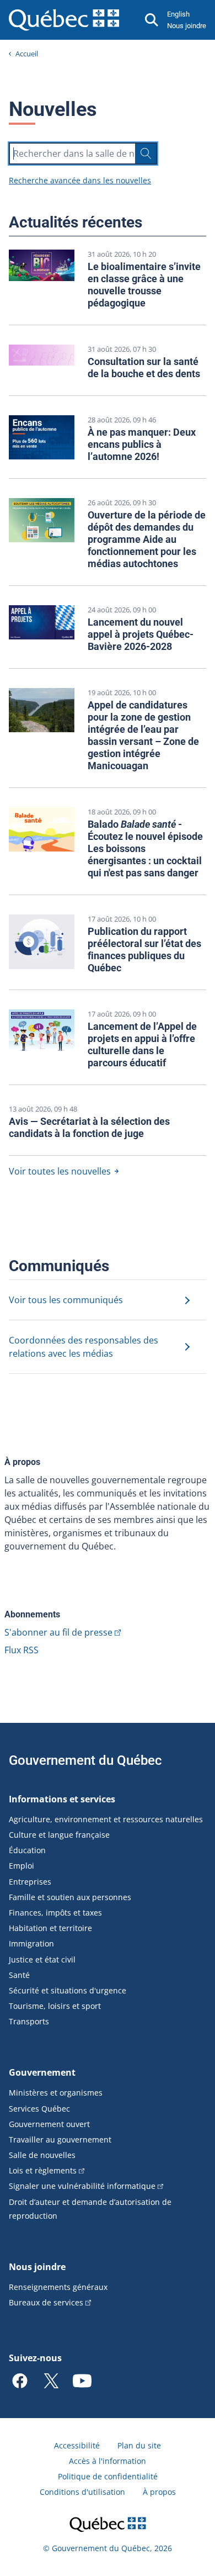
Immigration (31, 1943)
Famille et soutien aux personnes (70, 1897)
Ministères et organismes (56, 2093)
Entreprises (30, 1882)
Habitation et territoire (50, 1928)
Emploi (21, 1866)
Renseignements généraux (58, 2287)
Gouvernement (42, 2072)
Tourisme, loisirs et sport (55, 2006)
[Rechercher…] (146, 154)
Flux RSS (21, 1650)
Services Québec (39, 2109)
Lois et (43, 2170)
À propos (159, 2492)
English (178, 14)
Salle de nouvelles (42, 2155)
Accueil (27, 54)
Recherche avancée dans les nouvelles (80, 180)
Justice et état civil (42, 1959)
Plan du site (139, 2445)
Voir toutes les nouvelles (60, 1171)
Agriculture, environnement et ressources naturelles (106, 1819)
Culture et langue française (59, 1835)
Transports (29, 2021)
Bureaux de (46, 2302)
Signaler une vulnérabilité (82, 2186)
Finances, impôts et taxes (55, 1913)
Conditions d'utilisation (82, 2492)
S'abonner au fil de (58, 1632)
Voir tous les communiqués (66, 1300)
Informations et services (62, 1799)
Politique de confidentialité (108, 2476)
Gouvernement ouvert (49, 2124)
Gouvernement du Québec (85, 1760)
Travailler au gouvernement (60, 2139)
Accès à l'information (108, 2461)
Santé (19, 1975)
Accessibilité (77, 2445)
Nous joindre (187, 26)
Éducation (27, 1850)
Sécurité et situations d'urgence (68, 1990)
